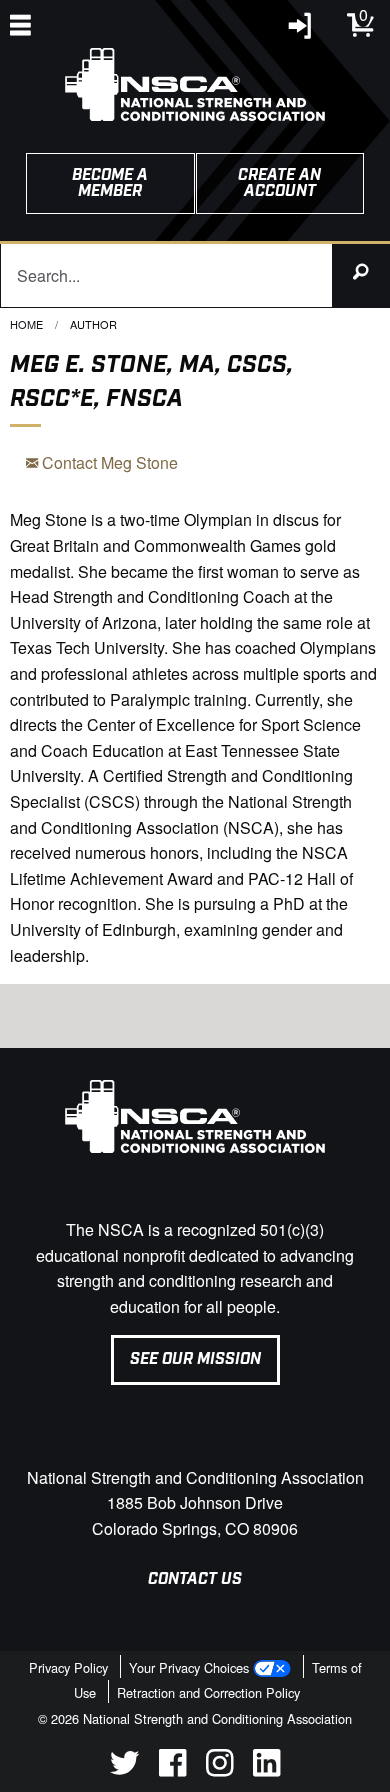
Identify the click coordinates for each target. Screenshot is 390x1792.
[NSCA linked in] (266, 1770)
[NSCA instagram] (219, 1770)
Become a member (110, 183)
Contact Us (195, 1579)
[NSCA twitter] (124, 1770)
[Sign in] (301, 30)
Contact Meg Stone (108, 462)
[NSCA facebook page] (172, 1770)
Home (26, 324)
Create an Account (279, 183)
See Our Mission (195, 1359)
